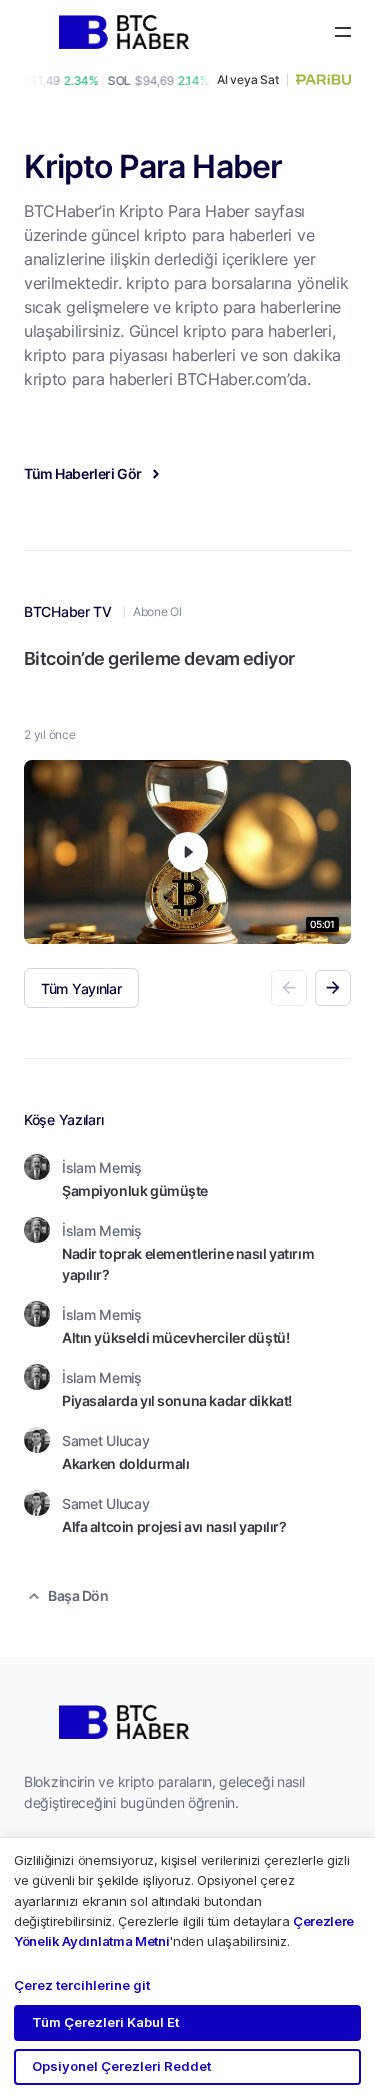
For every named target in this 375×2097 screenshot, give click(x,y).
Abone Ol (157, 611)
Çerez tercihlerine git (82, 1985)
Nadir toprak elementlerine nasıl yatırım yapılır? (188, 1264)
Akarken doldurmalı (125, 1463)
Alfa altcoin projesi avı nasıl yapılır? (174, 1526)
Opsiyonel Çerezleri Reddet (121, 2066)
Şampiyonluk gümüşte (135, 1190)
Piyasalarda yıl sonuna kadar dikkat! (177, 1400)
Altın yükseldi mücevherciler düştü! (175, 1337)
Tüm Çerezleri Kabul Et (105, 2022)
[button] (333, 988)
